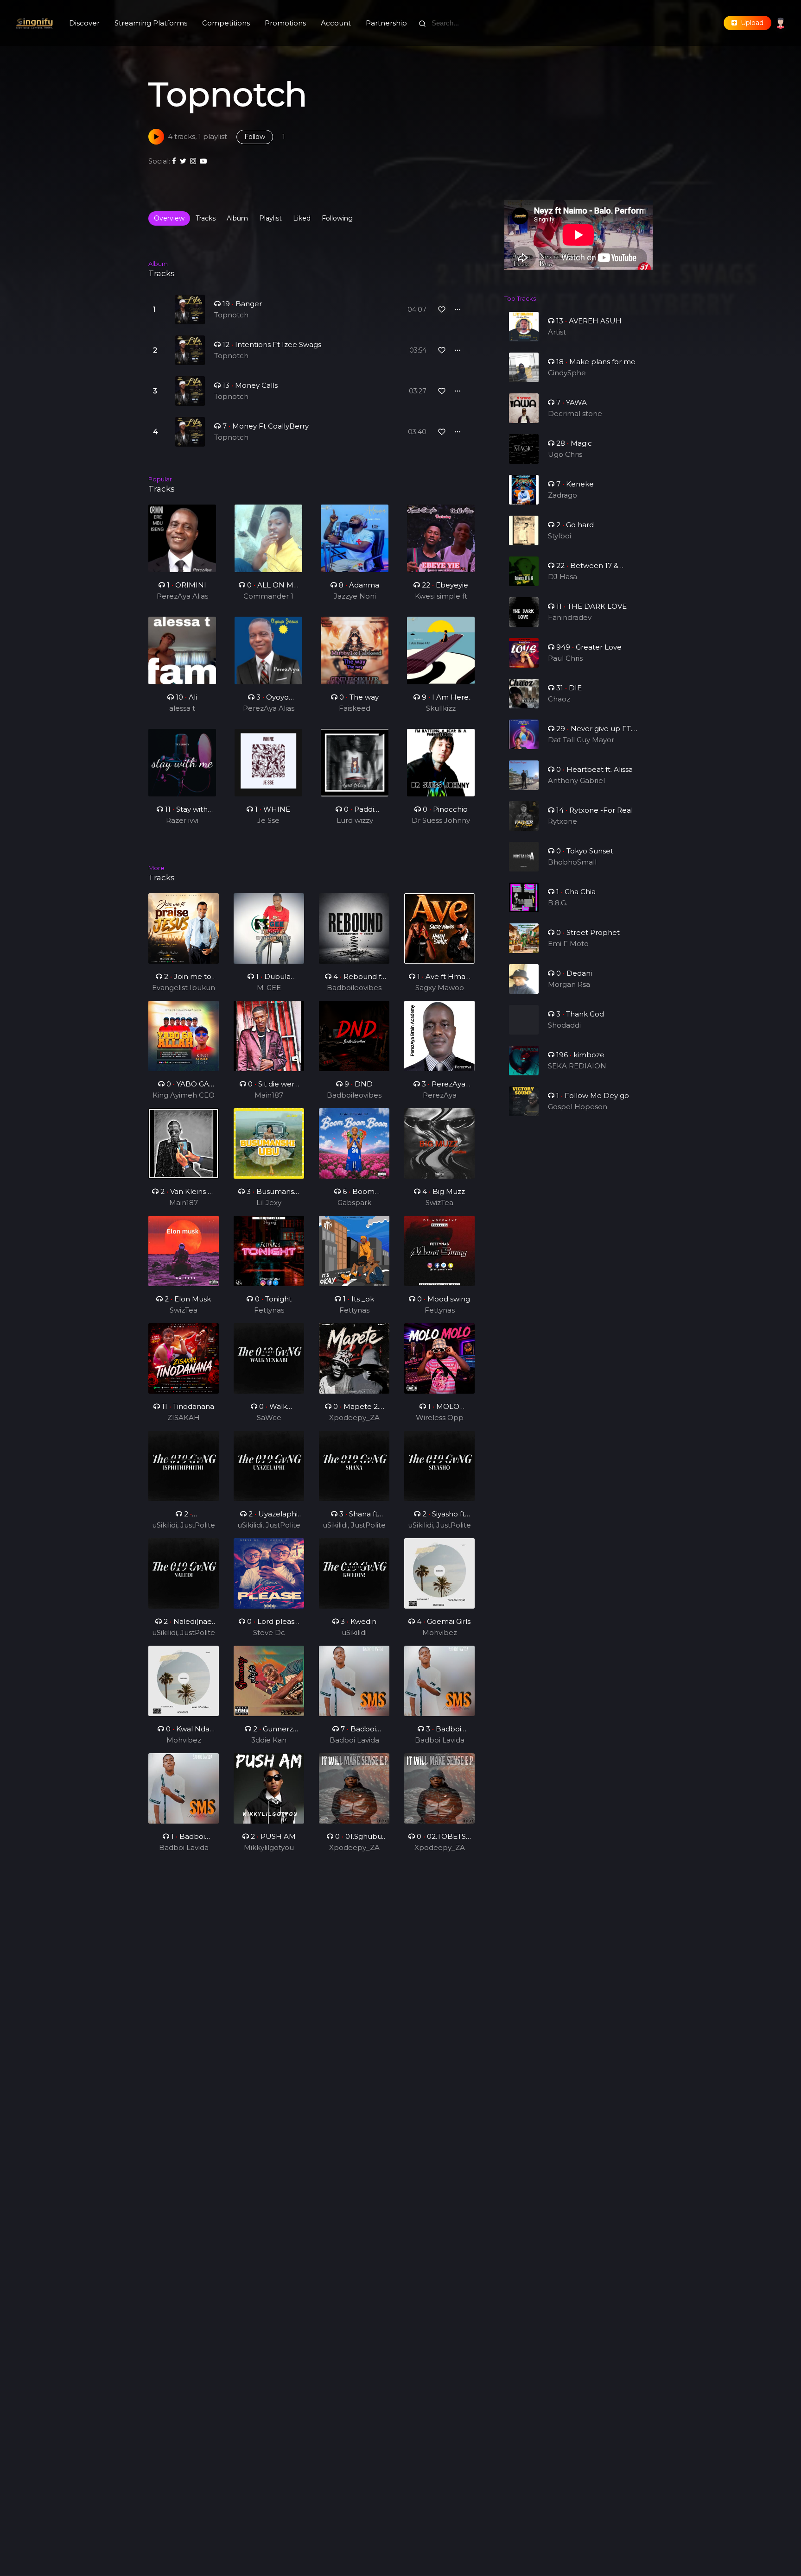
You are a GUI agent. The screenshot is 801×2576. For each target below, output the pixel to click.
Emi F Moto (568, 944)
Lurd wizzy (355, 820)
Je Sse (268, 820)
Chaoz (559, 699)
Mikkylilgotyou (269, 1847)
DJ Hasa (563, 577)
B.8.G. (558, 903)
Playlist (270, 218)
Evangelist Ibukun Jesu (184, 988)
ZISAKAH (184, 1417)
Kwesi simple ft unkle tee (441, 597)
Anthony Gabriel (576, 780)
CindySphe (567, 373)
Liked (302, 218)
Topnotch (231, 315)
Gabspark (354, 1203)
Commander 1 (268, 596)
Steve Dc (269, 1632)
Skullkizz (441, 708)
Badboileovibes (354, 988)
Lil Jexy (269, 1203)
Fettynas (269, 1310)
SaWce (269, 1417)
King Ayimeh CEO (184, 1095)
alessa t (182, 708)
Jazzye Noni (355, 596)
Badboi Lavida (354, 1740)
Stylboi (559, 536)
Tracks (206, 218)
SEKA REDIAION (577, 1066)
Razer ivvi (182, 820)
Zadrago (563, 495)
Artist (557, 332)
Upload (750, 23)
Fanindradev (570, 617)
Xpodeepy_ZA (354, 1417)
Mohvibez (440, 1632)
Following (337, 218)
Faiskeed (355, 708)
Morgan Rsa (569, 984)
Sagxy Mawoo (440, 988)
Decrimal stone (575, 414)
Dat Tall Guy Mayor (581, 740)
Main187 (269, 1095)
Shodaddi (564, 1025)
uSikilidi (354, 1632)
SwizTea (439, 1203)
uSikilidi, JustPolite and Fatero (184, 1526)
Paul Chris (565, 658)
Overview (169, 218)
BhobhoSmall (572, 862)
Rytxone (563, 821)
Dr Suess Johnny (441, 820)
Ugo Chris (565, 454)
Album (237, 218)
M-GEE (269, 988)
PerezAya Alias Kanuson (182, 597)
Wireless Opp (440, 1417)
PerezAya (440, 1095)
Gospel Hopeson (578, 1107)
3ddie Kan (269, 1740)
